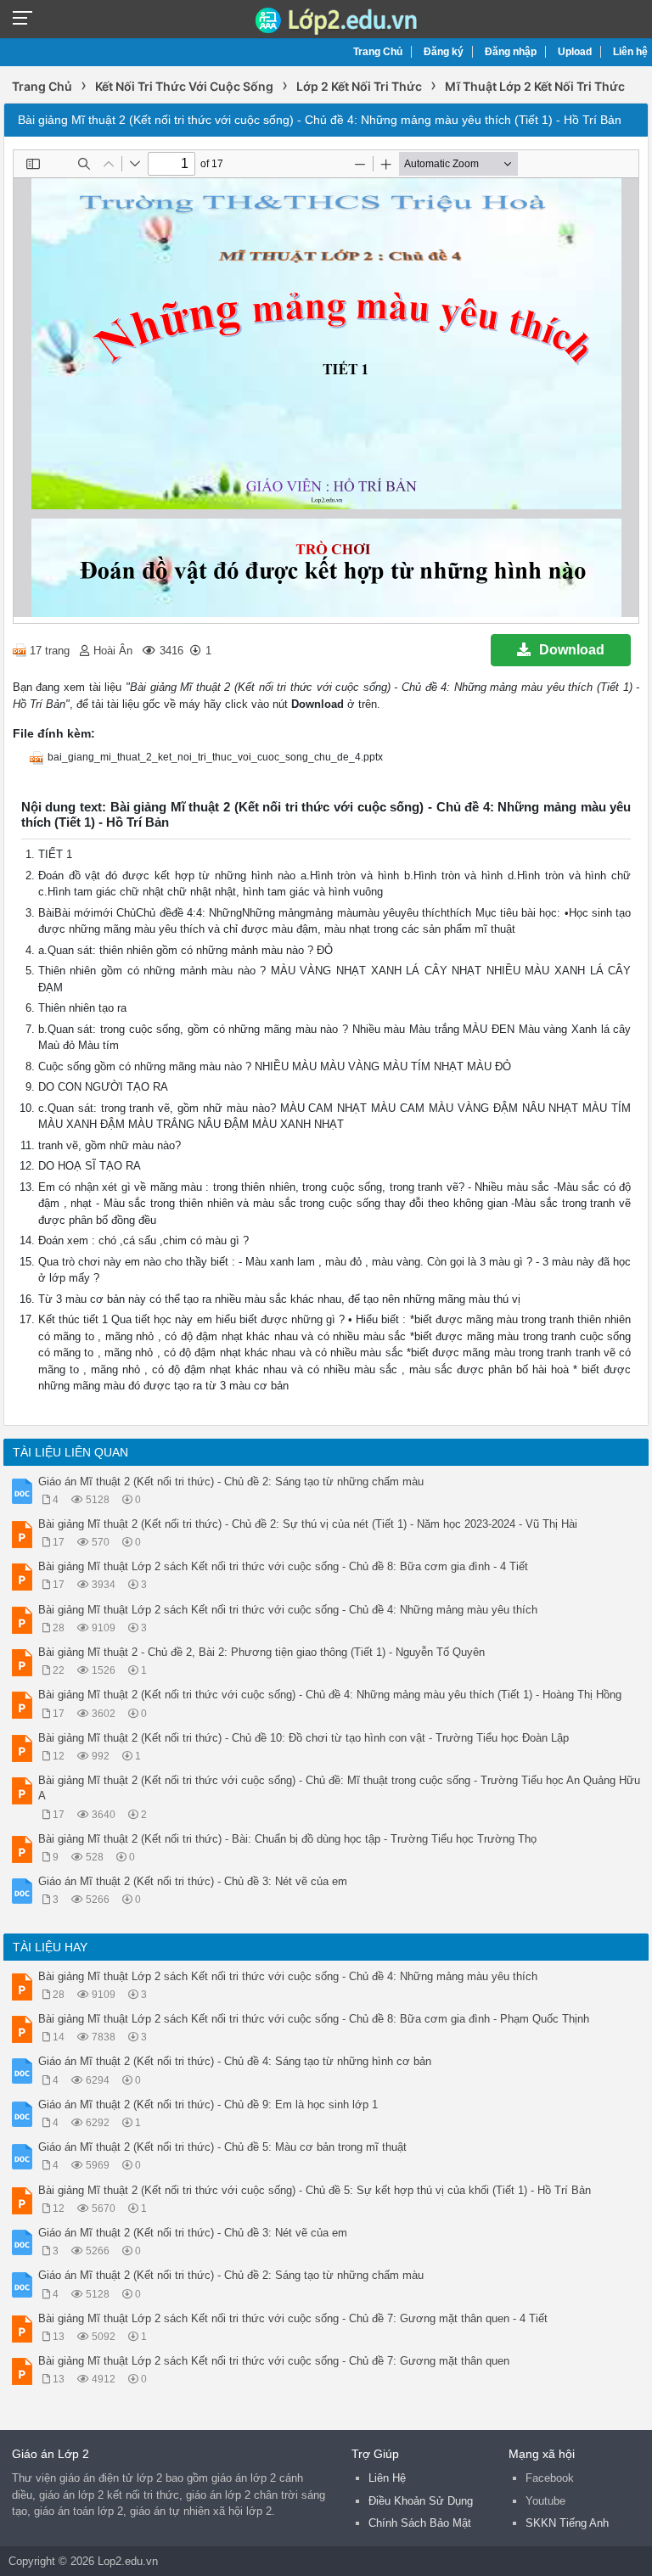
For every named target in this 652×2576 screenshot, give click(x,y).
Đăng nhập (511, 52)
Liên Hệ (387, 2478)
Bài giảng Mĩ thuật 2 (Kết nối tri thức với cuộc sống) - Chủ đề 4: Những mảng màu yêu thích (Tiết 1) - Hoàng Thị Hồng (330, 1695)
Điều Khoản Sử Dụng (421, 2501)
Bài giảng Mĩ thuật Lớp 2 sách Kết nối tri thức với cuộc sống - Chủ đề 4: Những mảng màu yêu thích (288, 1610)
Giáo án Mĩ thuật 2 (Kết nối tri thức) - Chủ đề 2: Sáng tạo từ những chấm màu (231, 1482)
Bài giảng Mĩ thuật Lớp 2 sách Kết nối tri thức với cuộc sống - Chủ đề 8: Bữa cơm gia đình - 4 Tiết (283, 1566)
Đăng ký (444, 52)
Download (572, 650)
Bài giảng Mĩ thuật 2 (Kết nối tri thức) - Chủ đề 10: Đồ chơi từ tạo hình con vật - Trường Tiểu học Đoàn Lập (304, 1738)
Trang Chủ (378, 52)
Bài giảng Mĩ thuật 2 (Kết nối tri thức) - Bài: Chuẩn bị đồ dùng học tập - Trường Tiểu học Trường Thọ (287, 1839)
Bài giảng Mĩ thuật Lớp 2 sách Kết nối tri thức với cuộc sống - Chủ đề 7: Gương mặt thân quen (274, 2361)
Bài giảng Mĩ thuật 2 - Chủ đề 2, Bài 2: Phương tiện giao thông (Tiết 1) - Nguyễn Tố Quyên (261, 1652)
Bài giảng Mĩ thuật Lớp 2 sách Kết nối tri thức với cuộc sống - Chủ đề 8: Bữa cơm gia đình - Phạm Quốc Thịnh (314, 2019)
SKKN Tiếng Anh (567, 2523)
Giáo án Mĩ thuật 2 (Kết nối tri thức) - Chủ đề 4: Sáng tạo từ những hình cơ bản (235, 2061)
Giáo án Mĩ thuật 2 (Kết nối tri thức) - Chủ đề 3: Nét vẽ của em (193, 1881)
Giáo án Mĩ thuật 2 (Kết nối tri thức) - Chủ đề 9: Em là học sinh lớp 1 (208, 2105)
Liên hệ (630, 52)
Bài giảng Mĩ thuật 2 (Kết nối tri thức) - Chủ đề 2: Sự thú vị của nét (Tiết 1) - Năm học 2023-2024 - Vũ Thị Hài (308, 1524)
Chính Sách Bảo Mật (420, 2523)
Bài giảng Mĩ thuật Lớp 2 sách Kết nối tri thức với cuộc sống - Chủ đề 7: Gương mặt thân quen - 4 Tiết (293, 2318)
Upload (575, 52)
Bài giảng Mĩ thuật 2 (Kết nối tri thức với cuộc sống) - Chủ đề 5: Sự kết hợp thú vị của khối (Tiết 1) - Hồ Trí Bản (315, 2190)
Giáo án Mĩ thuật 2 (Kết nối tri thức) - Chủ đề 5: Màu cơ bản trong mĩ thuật (222, 2147)
